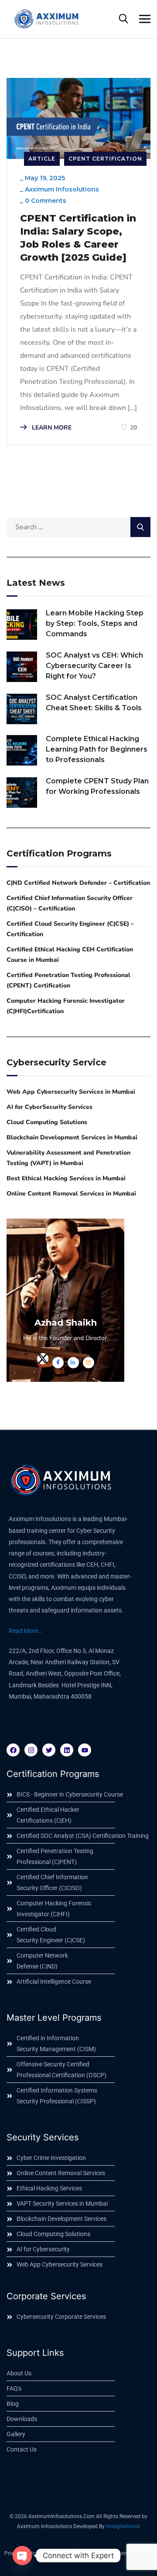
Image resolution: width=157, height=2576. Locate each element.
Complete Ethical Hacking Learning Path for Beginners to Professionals (97, 749)
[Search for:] (78, 527)
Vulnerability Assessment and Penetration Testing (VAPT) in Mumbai (68, 1158)
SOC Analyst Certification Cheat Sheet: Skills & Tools (94, 703)
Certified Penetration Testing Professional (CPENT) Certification (68, 980)
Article (42, 159)
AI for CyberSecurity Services (49, 1107)
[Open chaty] (22, 2556)
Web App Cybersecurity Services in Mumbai (71, 1092)
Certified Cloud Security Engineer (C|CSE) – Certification (70, 929)
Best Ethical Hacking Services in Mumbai (66, 1178)
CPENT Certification (105, 159)
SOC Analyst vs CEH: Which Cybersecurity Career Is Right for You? (94, 666)
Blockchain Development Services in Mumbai (72, 1137)
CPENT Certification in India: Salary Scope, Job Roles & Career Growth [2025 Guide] (78, 238)
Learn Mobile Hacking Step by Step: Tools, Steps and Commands (95, 623)
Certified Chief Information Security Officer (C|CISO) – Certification (70, 903)
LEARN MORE (51, 428)
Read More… (25, 1631)
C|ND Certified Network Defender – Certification (78, 883)
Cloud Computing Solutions (47, 1122)
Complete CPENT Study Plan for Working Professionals (97, 786)
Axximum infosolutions (62, 189)
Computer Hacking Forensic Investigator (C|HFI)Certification (66, 1006)
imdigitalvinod (123, 2526)
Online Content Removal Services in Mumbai (71, 1194)
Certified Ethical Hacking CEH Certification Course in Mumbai (70, 955)
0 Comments (46, 201)
